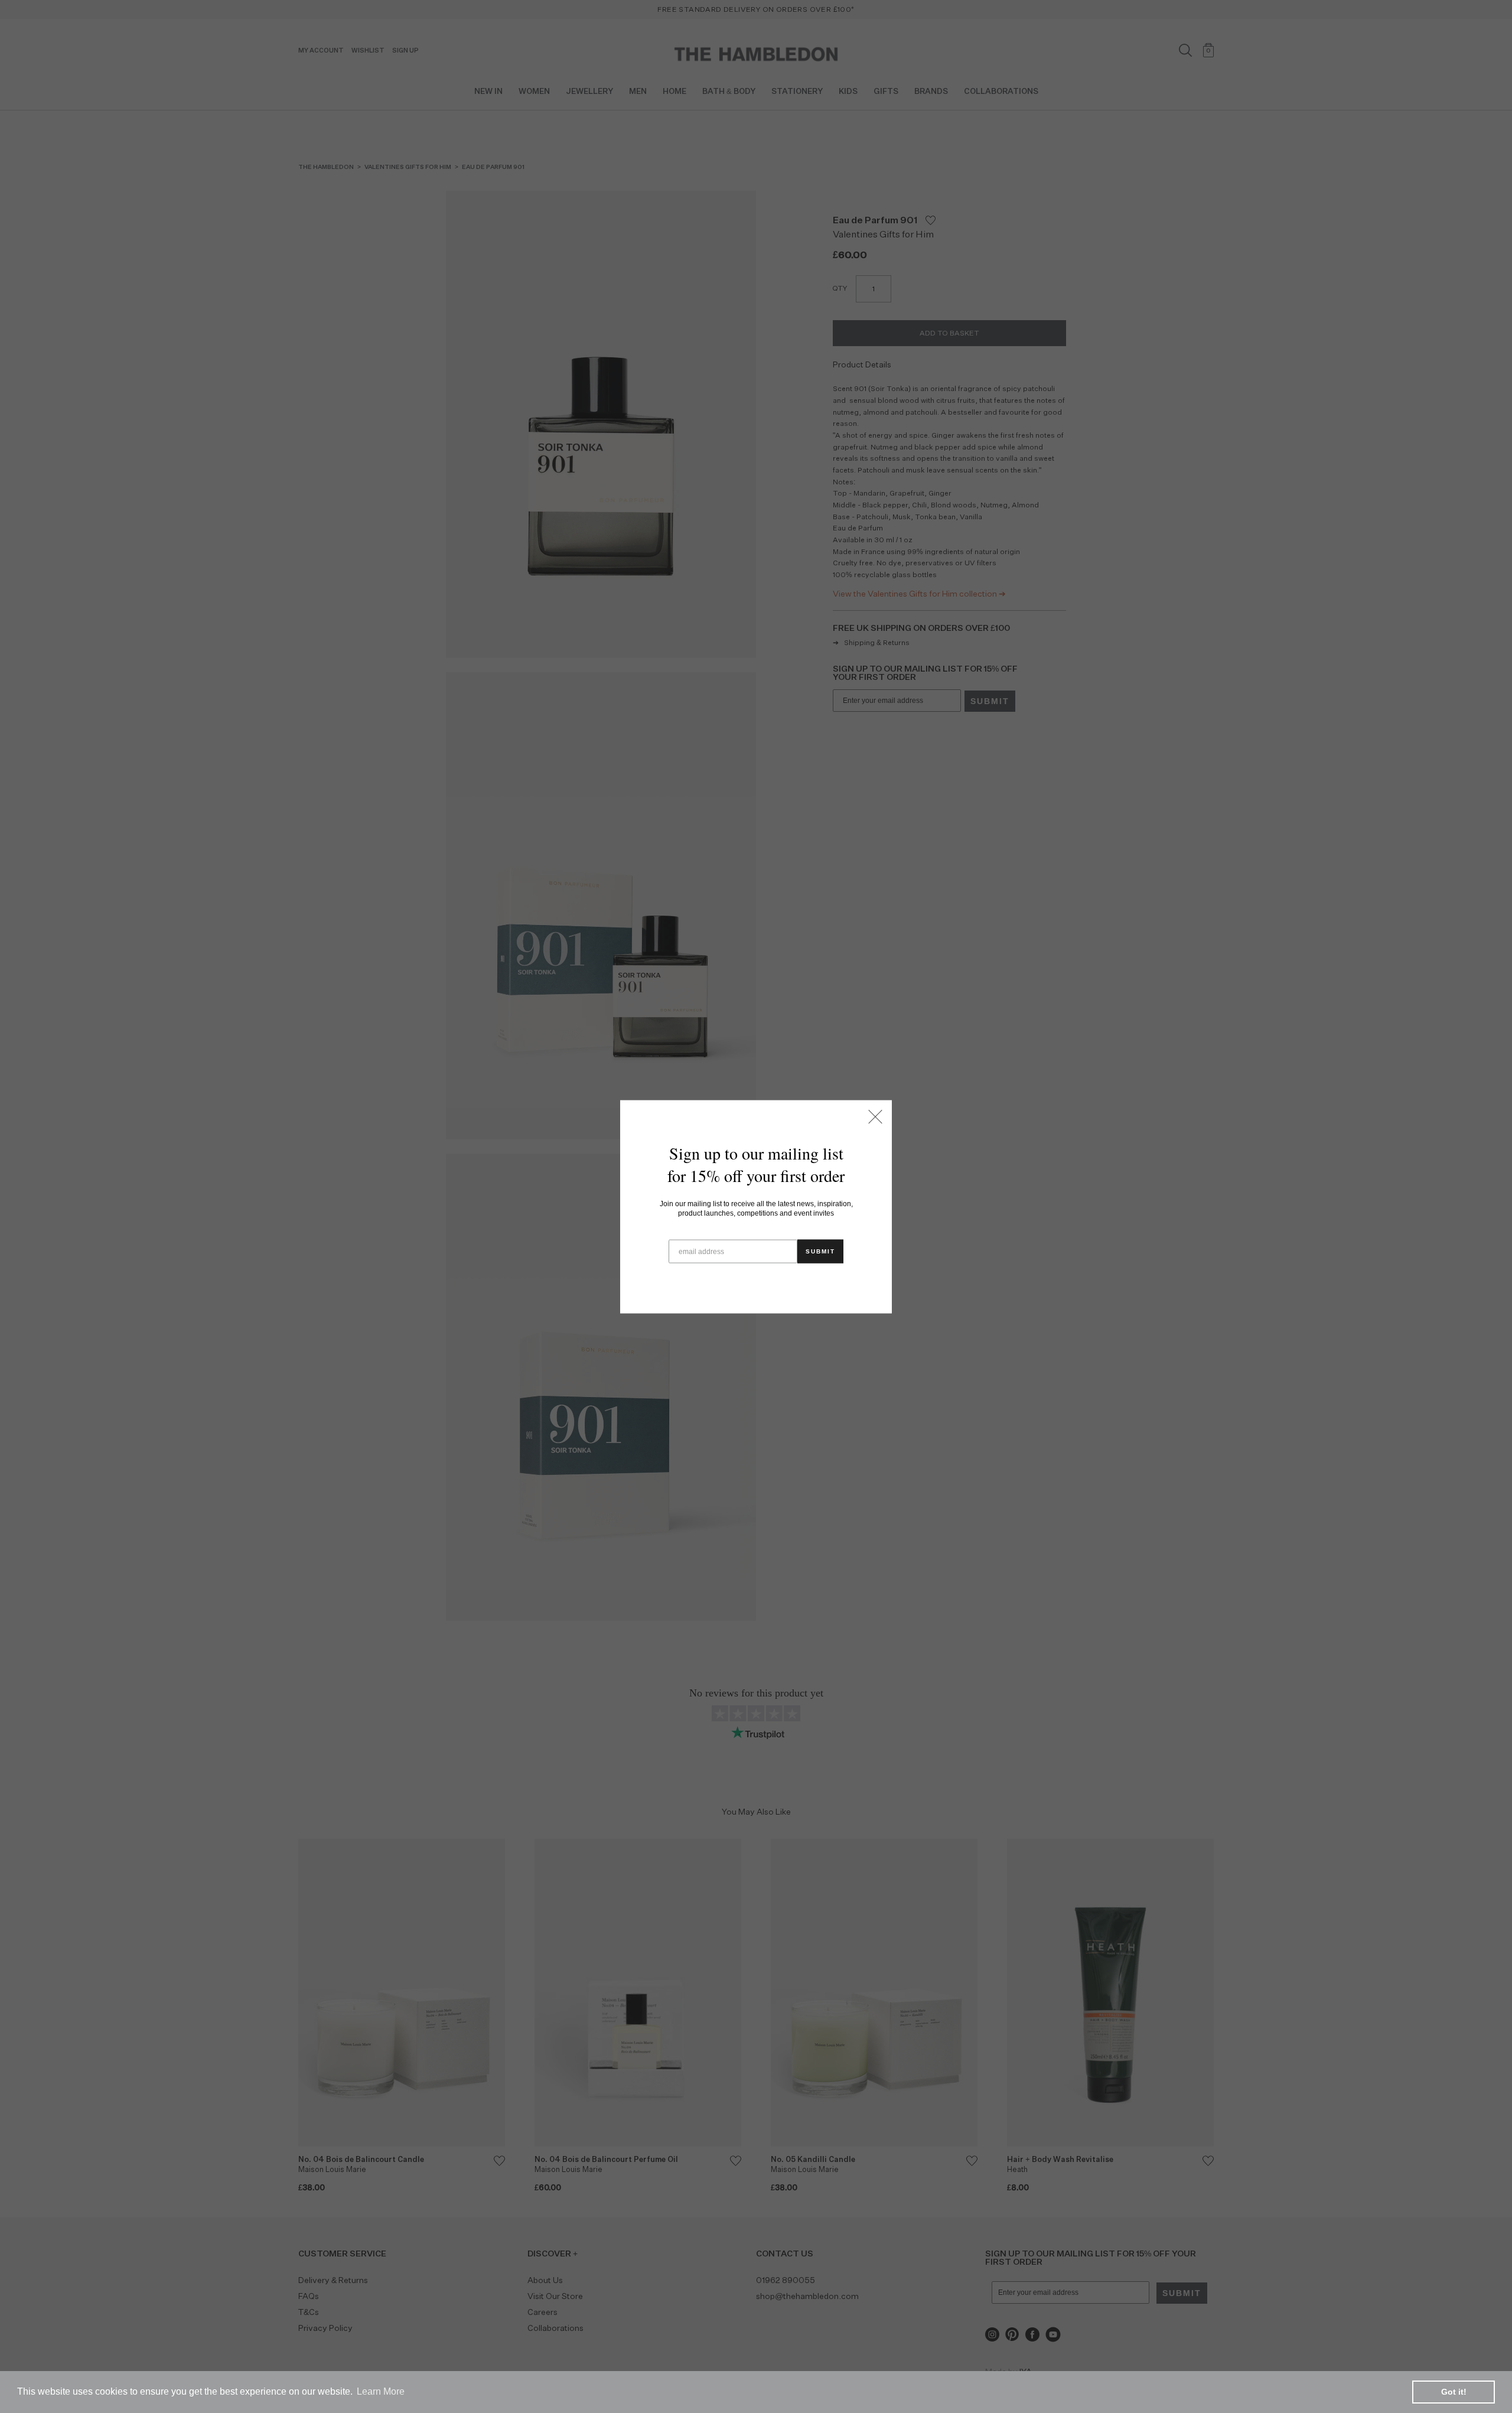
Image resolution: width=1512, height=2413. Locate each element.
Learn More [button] (381, 2391)
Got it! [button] (1454, 2392)
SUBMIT (820, 1251)
